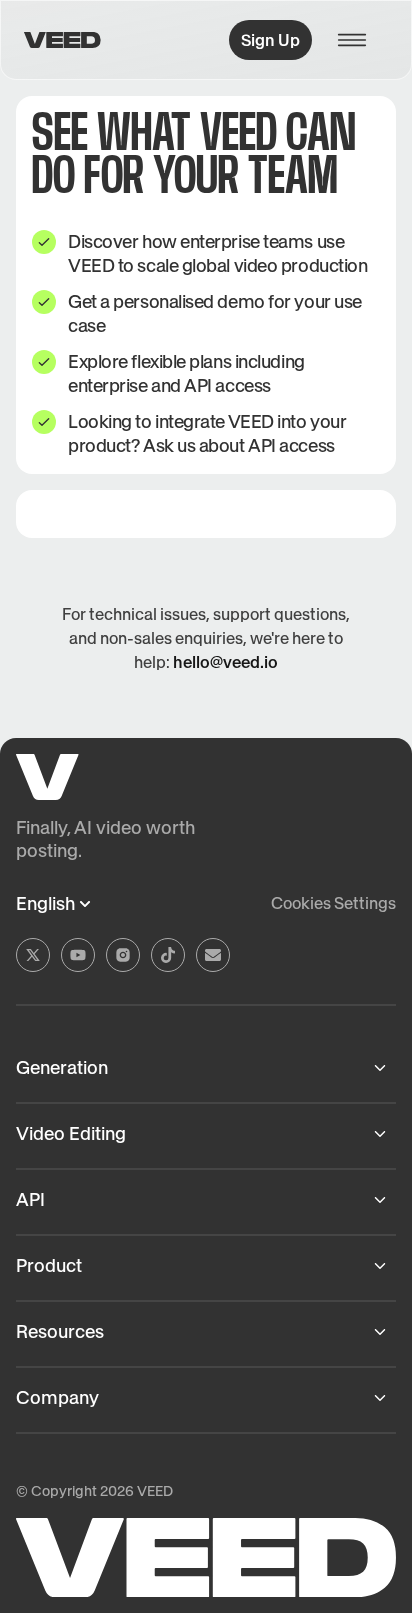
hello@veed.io (225, 662)
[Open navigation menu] (358, 40)
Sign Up (270, 40)
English (45, 904)
